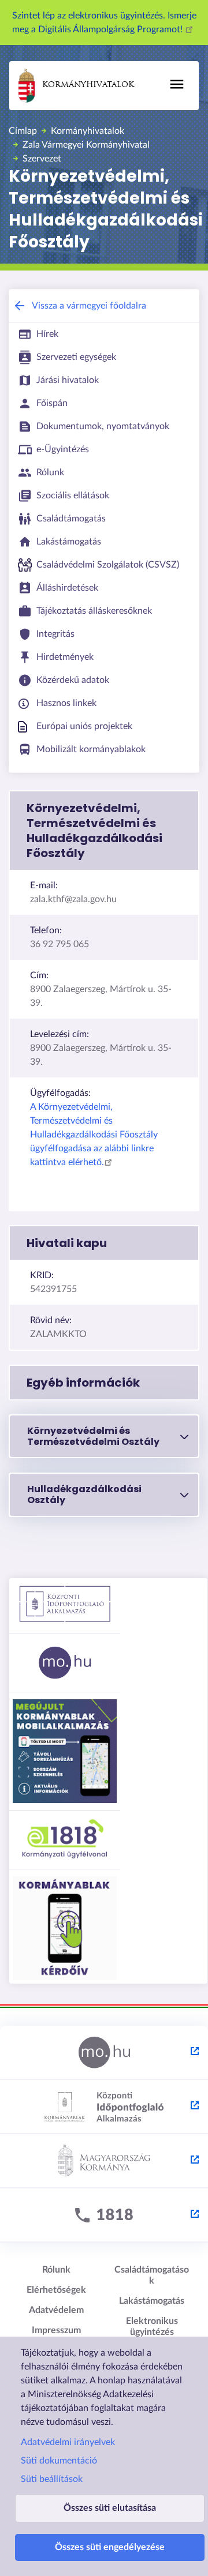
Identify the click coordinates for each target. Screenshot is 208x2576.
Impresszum (56, 2330)
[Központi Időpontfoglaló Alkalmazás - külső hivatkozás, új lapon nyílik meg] (104, 2107)
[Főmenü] (177, 84)
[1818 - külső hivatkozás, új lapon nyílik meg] (104, 2215)
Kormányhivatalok (88, 85)
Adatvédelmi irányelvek (68, 2442)
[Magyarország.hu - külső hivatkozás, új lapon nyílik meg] (104, 2053)
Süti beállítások (52, 2479)
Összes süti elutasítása (110, 2508)
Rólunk (56, 2270)
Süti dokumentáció (59, 2461)
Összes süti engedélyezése (110, 2547)
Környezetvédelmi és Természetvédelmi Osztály (93, 1436)
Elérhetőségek (56, 2290)
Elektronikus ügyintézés (152, 2327)
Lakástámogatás (152, 2301)
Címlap (23, 131)
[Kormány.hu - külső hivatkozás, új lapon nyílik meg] (104, 2161)
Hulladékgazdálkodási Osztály (84, 1494)
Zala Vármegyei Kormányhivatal (86, 145)
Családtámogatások (152, 2275)
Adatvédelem (56, 2310)
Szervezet (42, 159)
